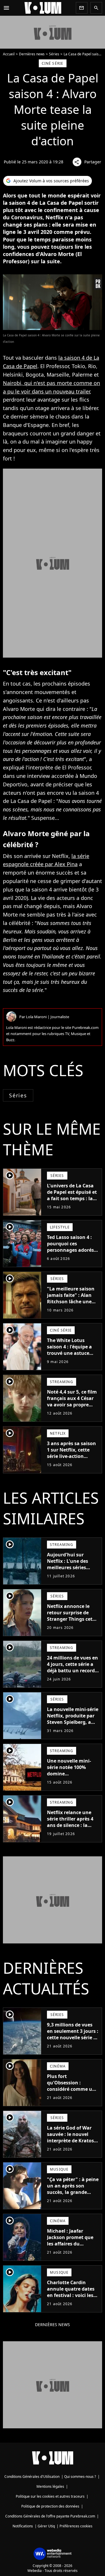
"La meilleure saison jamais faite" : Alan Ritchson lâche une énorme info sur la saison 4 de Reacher (71, 1302)
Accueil (9, 54)
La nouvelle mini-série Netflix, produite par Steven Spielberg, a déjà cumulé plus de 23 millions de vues (73, 1722)
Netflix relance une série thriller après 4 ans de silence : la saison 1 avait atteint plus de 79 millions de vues (72, 1828)
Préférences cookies (76, 2526)
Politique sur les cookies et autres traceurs (50, 2496)
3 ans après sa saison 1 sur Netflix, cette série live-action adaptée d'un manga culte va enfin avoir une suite (71, 1459)
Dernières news (32, 54)
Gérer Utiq (46, 2526)
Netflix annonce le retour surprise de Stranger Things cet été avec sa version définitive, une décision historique (70, 1622)
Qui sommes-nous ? (80, 2477)
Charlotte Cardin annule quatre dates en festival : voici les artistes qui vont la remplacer (71, 2295)
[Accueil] (43, 8)
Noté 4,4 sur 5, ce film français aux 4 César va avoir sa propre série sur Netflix (72, 1401)
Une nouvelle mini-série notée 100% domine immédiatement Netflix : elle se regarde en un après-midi (71, 1780)
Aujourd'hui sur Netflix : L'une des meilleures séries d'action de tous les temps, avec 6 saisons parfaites (72, 1571)
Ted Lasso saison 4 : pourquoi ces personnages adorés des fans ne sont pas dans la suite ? (71, 1250)
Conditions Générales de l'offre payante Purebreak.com (50, 2516)
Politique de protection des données (50, 2506)
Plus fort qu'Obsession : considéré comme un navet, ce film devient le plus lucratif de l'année (72, 2092)
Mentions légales (50, 2486)
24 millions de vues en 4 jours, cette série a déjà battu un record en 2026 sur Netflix (72, 1667)
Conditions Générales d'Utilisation (32, 2477)
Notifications (23, 2526)
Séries (54, 54)
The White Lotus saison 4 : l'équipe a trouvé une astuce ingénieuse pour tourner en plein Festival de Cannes (69, 1356)
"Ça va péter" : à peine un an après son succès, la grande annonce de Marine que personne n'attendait (73, 2195)
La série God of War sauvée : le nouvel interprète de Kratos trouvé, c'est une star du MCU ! (71, 2141)
